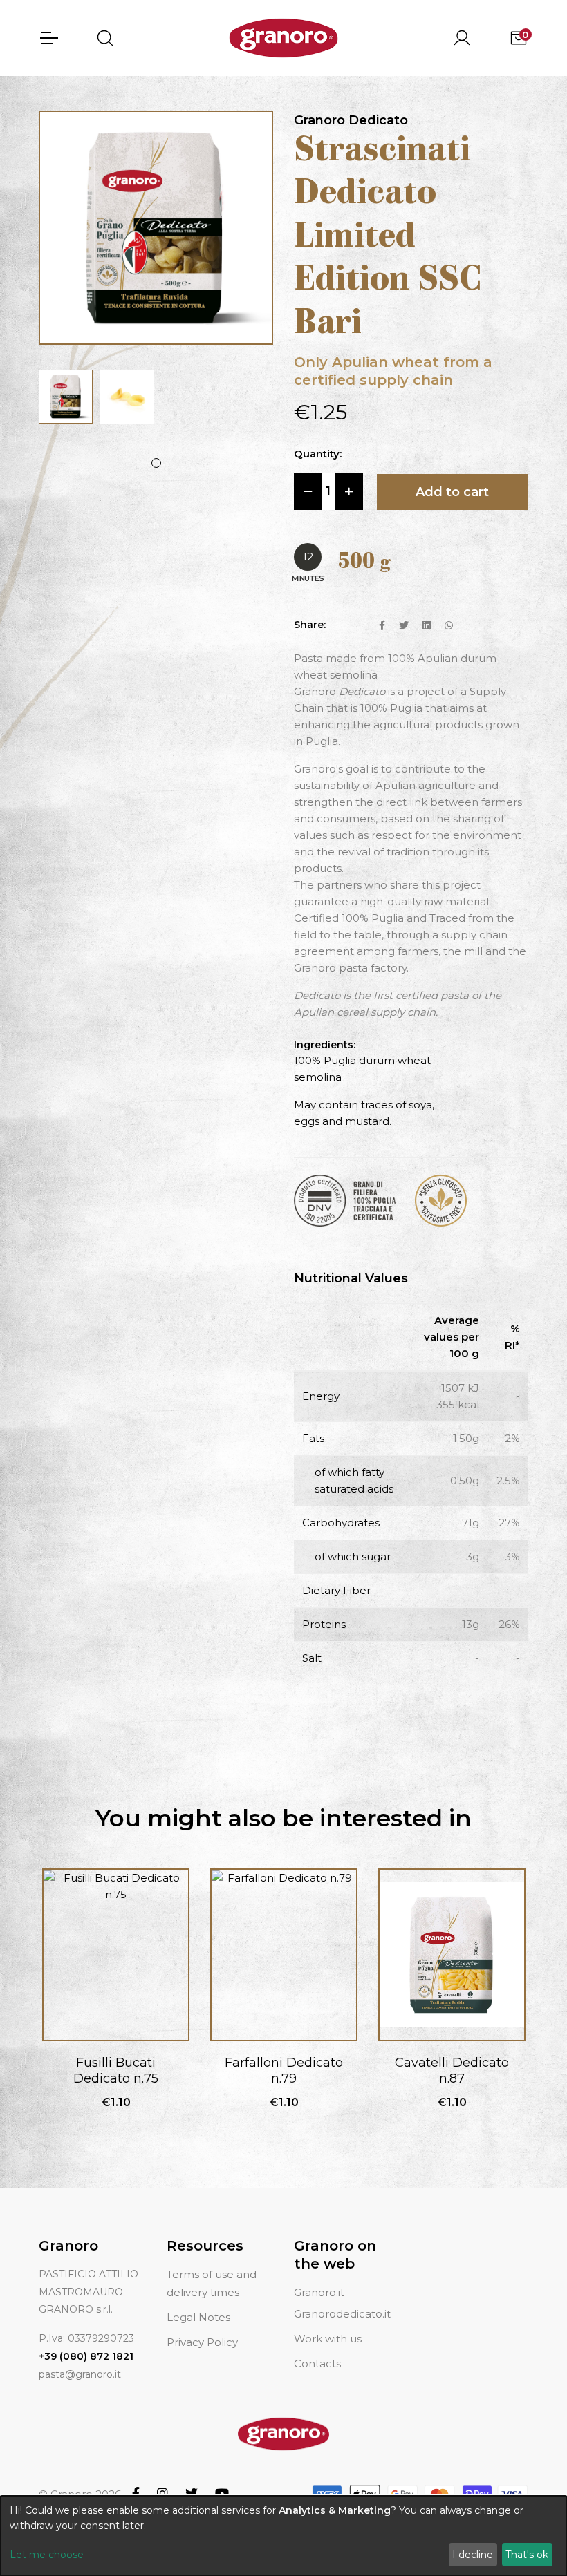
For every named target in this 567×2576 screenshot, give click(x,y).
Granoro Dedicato (351, 120)
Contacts (317, 2364)
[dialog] (283, 2536)
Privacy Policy (202, 2342)
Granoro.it (319, 2292)
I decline (473, 2555)
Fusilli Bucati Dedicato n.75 (116, 2071)
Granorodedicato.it (342, 2314)
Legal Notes (198, 2317)
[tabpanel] (66, 397)
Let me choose (47, 2555)
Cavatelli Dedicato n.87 (452, 2071)
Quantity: (318, 454)
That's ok (527, 2555)
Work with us (328, 2339)
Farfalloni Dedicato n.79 (284, 2071)
